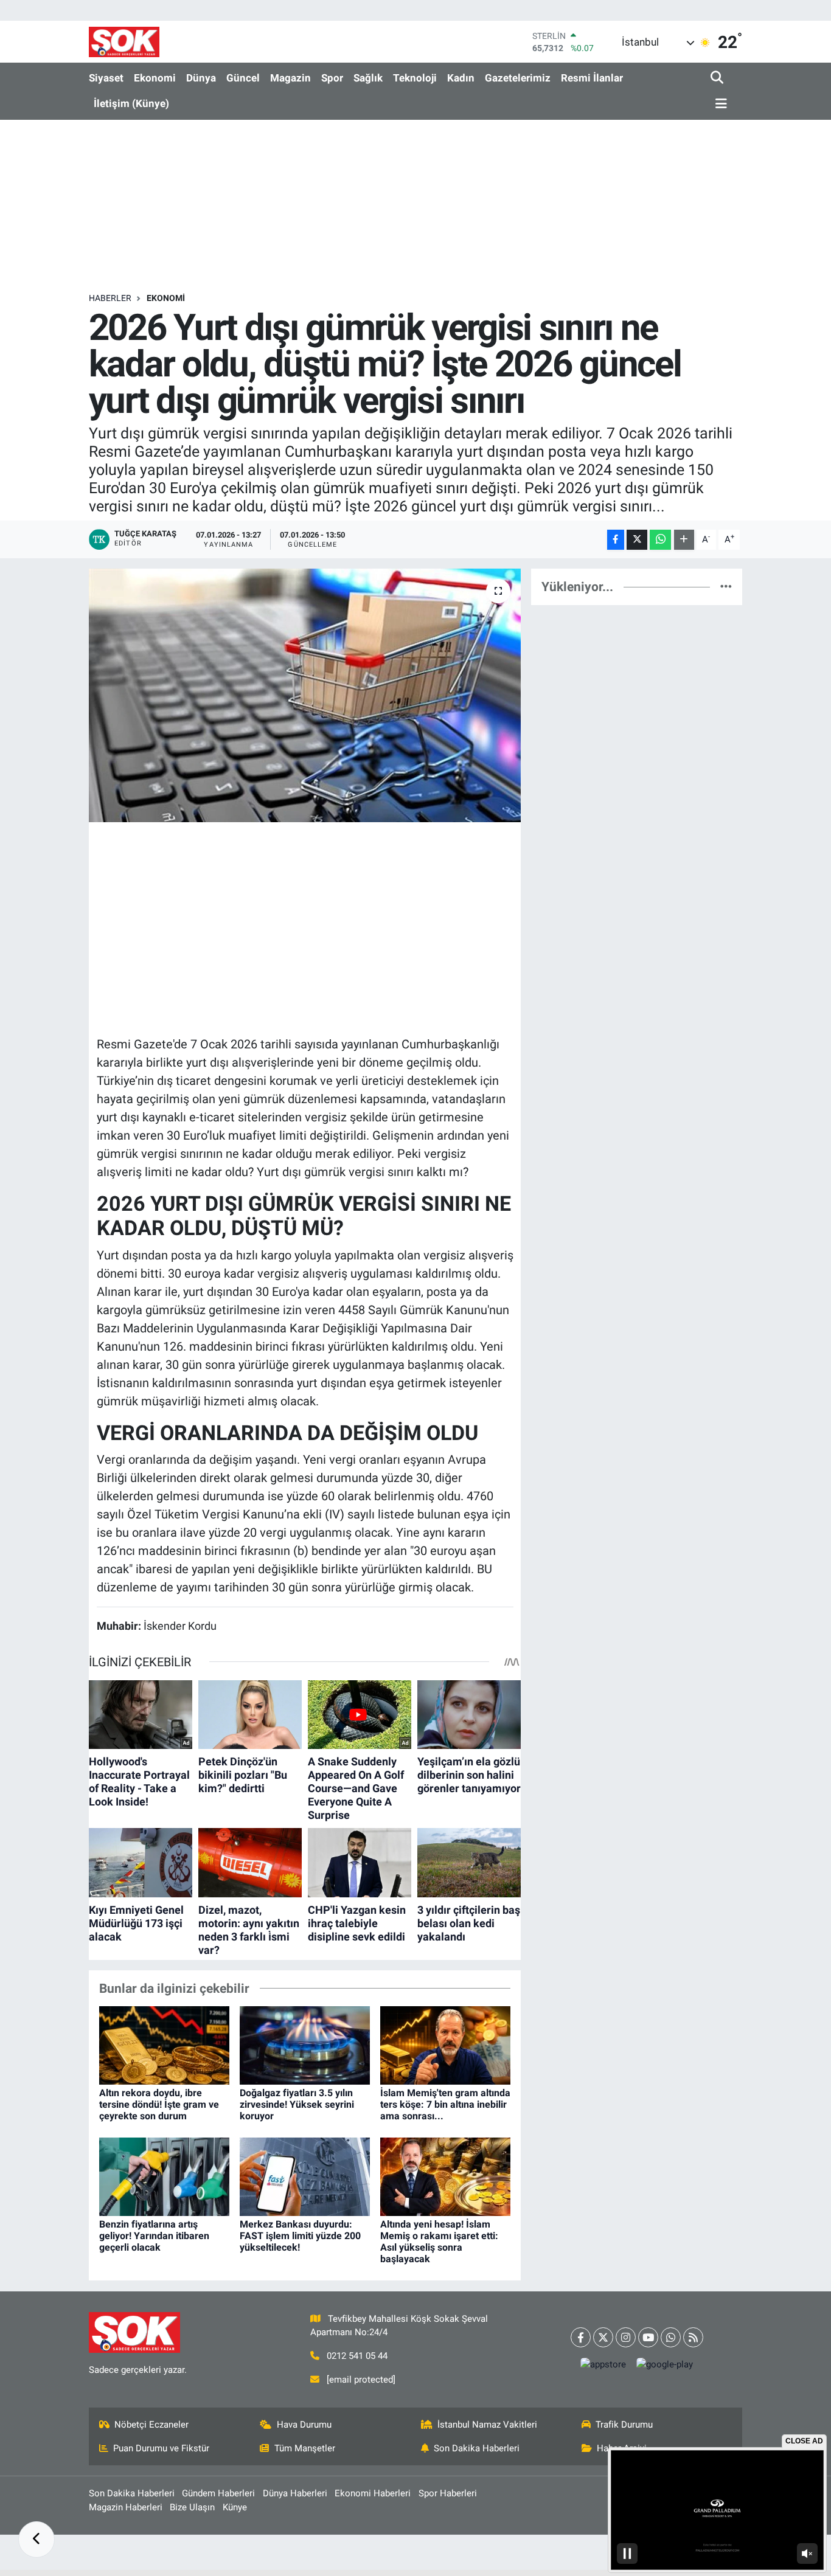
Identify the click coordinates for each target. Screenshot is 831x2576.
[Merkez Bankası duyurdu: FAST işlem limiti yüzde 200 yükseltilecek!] (305, 2176)
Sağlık (368, 78)
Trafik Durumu (624, 2425)
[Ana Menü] (719, 104)
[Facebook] (581, 2337)
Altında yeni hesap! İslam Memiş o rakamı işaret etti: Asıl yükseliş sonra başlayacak (439, 2242)
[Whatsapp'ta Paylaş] (660, 540)
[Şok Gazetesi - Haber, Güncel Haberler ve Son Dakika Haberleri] (124, 42)
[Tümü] (726, 586)
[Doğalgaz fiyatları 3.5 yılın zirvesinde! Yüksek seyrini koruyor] (305, 2045)
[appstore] (603, 2365)
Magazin (290, 78)
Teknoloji (415, 78)
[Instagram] (626, 2337)
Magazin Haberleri (126, 2507)
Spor (332, 78)
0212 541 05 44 (357, 2356)
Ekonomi (155, 78)
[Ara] (718, 78)
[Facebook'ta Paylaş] (616, 540)
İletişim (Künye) (131, 103)
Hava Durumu (304, 2425)
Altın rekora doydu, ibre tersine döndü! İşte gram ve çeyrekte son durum (159, 2104)
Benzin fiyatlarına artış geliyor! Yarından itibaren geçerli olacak (154, 2236)
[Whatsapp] (671, 2337)
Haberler (110, 298)
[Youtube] (648, 2337)
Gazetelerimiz (518, 78)
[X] (603, 2337)
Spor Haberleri (448, 2493)
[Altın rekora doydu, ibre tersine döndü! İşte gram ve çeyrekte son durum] (164, 2045)
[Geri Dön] (37, 2540)
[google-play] (665, 2365)
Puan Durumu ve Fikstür (161, 2448)
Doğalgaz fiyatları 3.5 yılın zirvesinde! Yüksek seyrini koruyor (297, 2104)
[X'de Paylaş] (637, 540)
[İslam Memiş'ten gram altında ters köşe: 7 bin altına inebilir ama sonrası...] (445, 2045)
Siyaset (106, 78)
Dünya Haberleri (295, 2493)
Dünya (201, 78)
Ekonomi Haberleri (373, 2493)
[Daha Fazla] (684, 540)
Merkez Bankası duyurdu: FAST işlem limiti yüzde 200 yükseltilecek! (300, 2236)
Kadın (461, 78)
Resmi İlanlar (592, 78)
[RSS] (693, 2337)
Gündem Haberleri (218, 2493)
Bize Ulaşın (192, 2507)
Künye (235, 2507)
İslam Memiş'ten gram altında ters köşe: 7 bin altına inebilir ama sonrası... (445, 2104)
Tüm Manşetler (305, 2448)
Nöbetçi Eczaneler (151, 2425)
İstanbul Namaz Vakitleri (487, 2425)
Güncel (243, 78)
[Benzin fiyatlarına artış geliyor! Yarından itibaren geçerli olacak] (164, 2176)
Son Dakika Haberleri (477, 2448)
